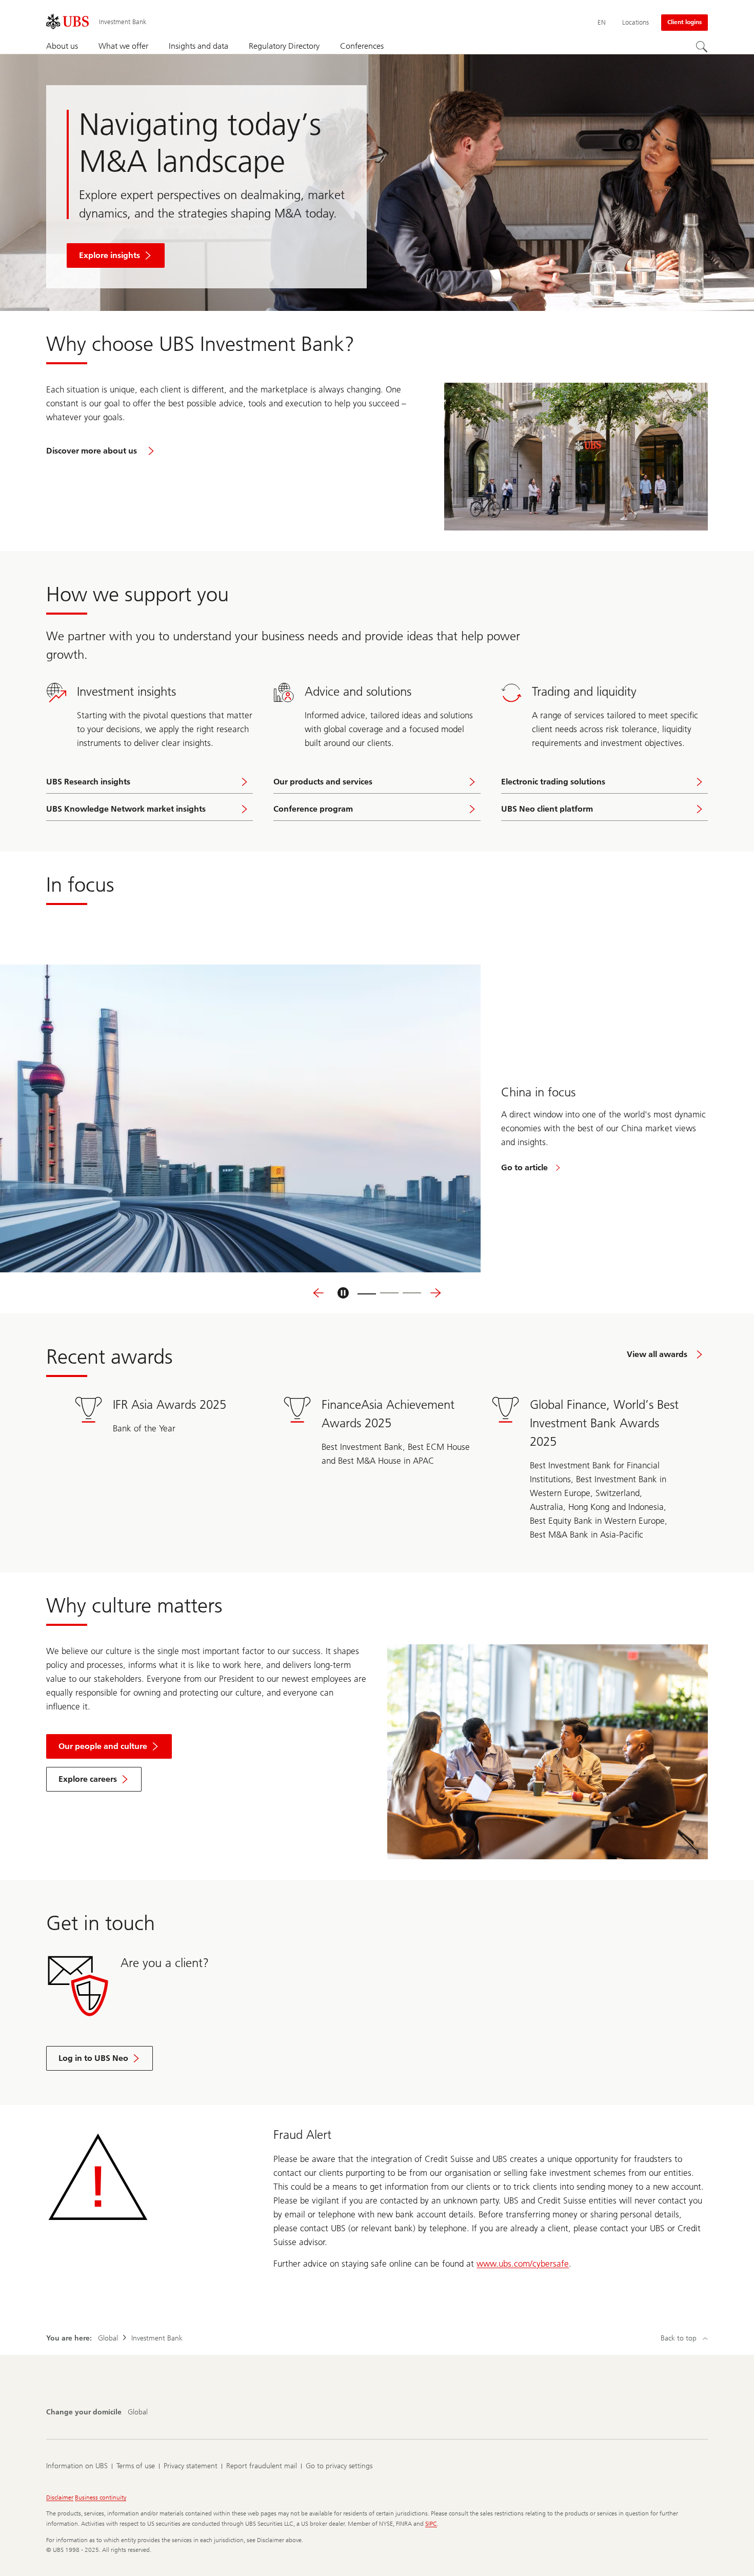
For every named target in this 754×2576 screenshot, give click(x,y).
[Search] (702, 47)
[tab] (367, 1293)
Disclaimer (60, 2498)
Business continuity (101, 2498)
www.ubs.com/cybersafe (523, 2264)
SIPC (431, 2524)
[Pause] (343, 1293)
